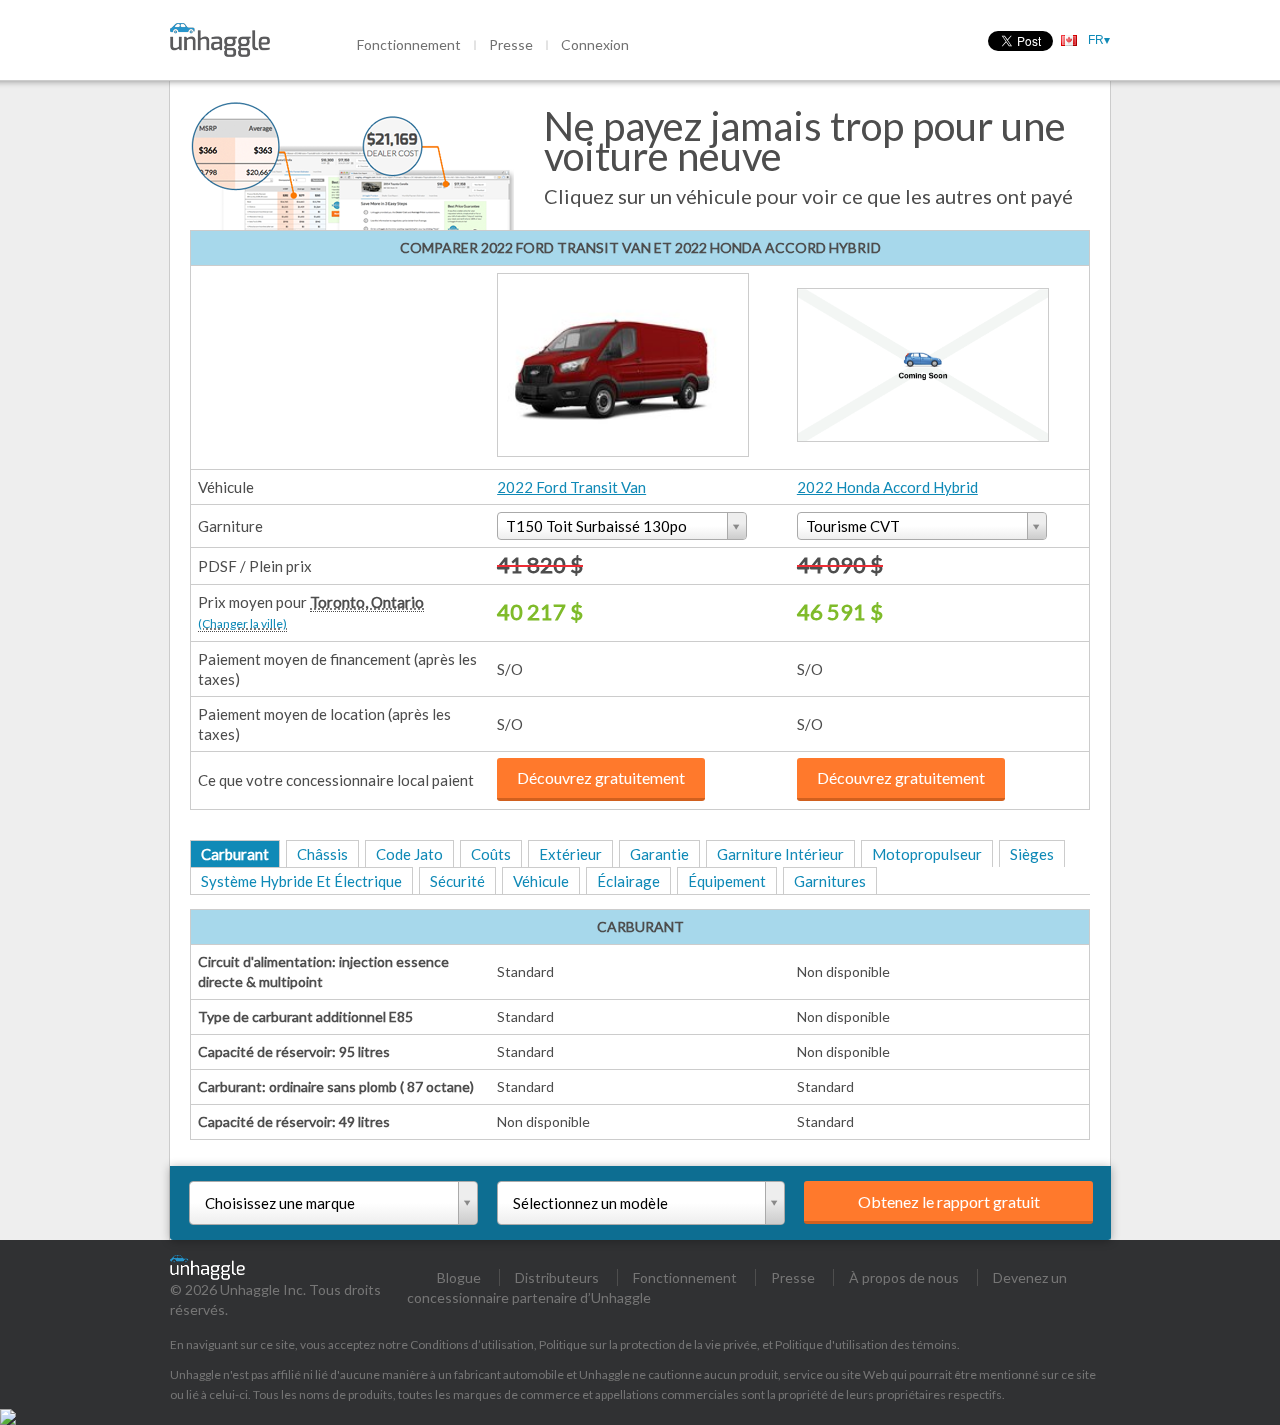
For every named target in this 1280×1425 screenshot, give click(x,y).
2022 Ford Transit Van (571, 487)
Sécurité (457, 881)
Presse (511, 44)
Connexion (595, 44)
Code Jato (409, 854)
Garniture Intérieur (780, 854)
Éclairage (628, 881)
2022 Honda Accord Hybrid (887, 487)
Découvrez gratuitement (601, 777)
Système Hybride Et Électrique (301, 881)
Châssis (322, 854)
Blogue (459, 1277)
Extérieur (570, 854)
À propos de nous (904, 1277)
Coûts (491, 854)
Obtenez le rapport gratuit (949, 1201)
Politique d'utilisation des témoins (866, 1344)
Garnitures (830, 881)
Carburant (235, 854)
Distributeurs (557, 1277)
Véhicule (541, 881)
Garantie (659, 854)
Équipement (727, 881)
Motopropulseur (927, 854)
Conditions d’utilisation (472, 1344)
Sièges (1032, 854)
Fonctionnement (409, 44)
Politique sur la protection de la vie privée (648, 1344)
